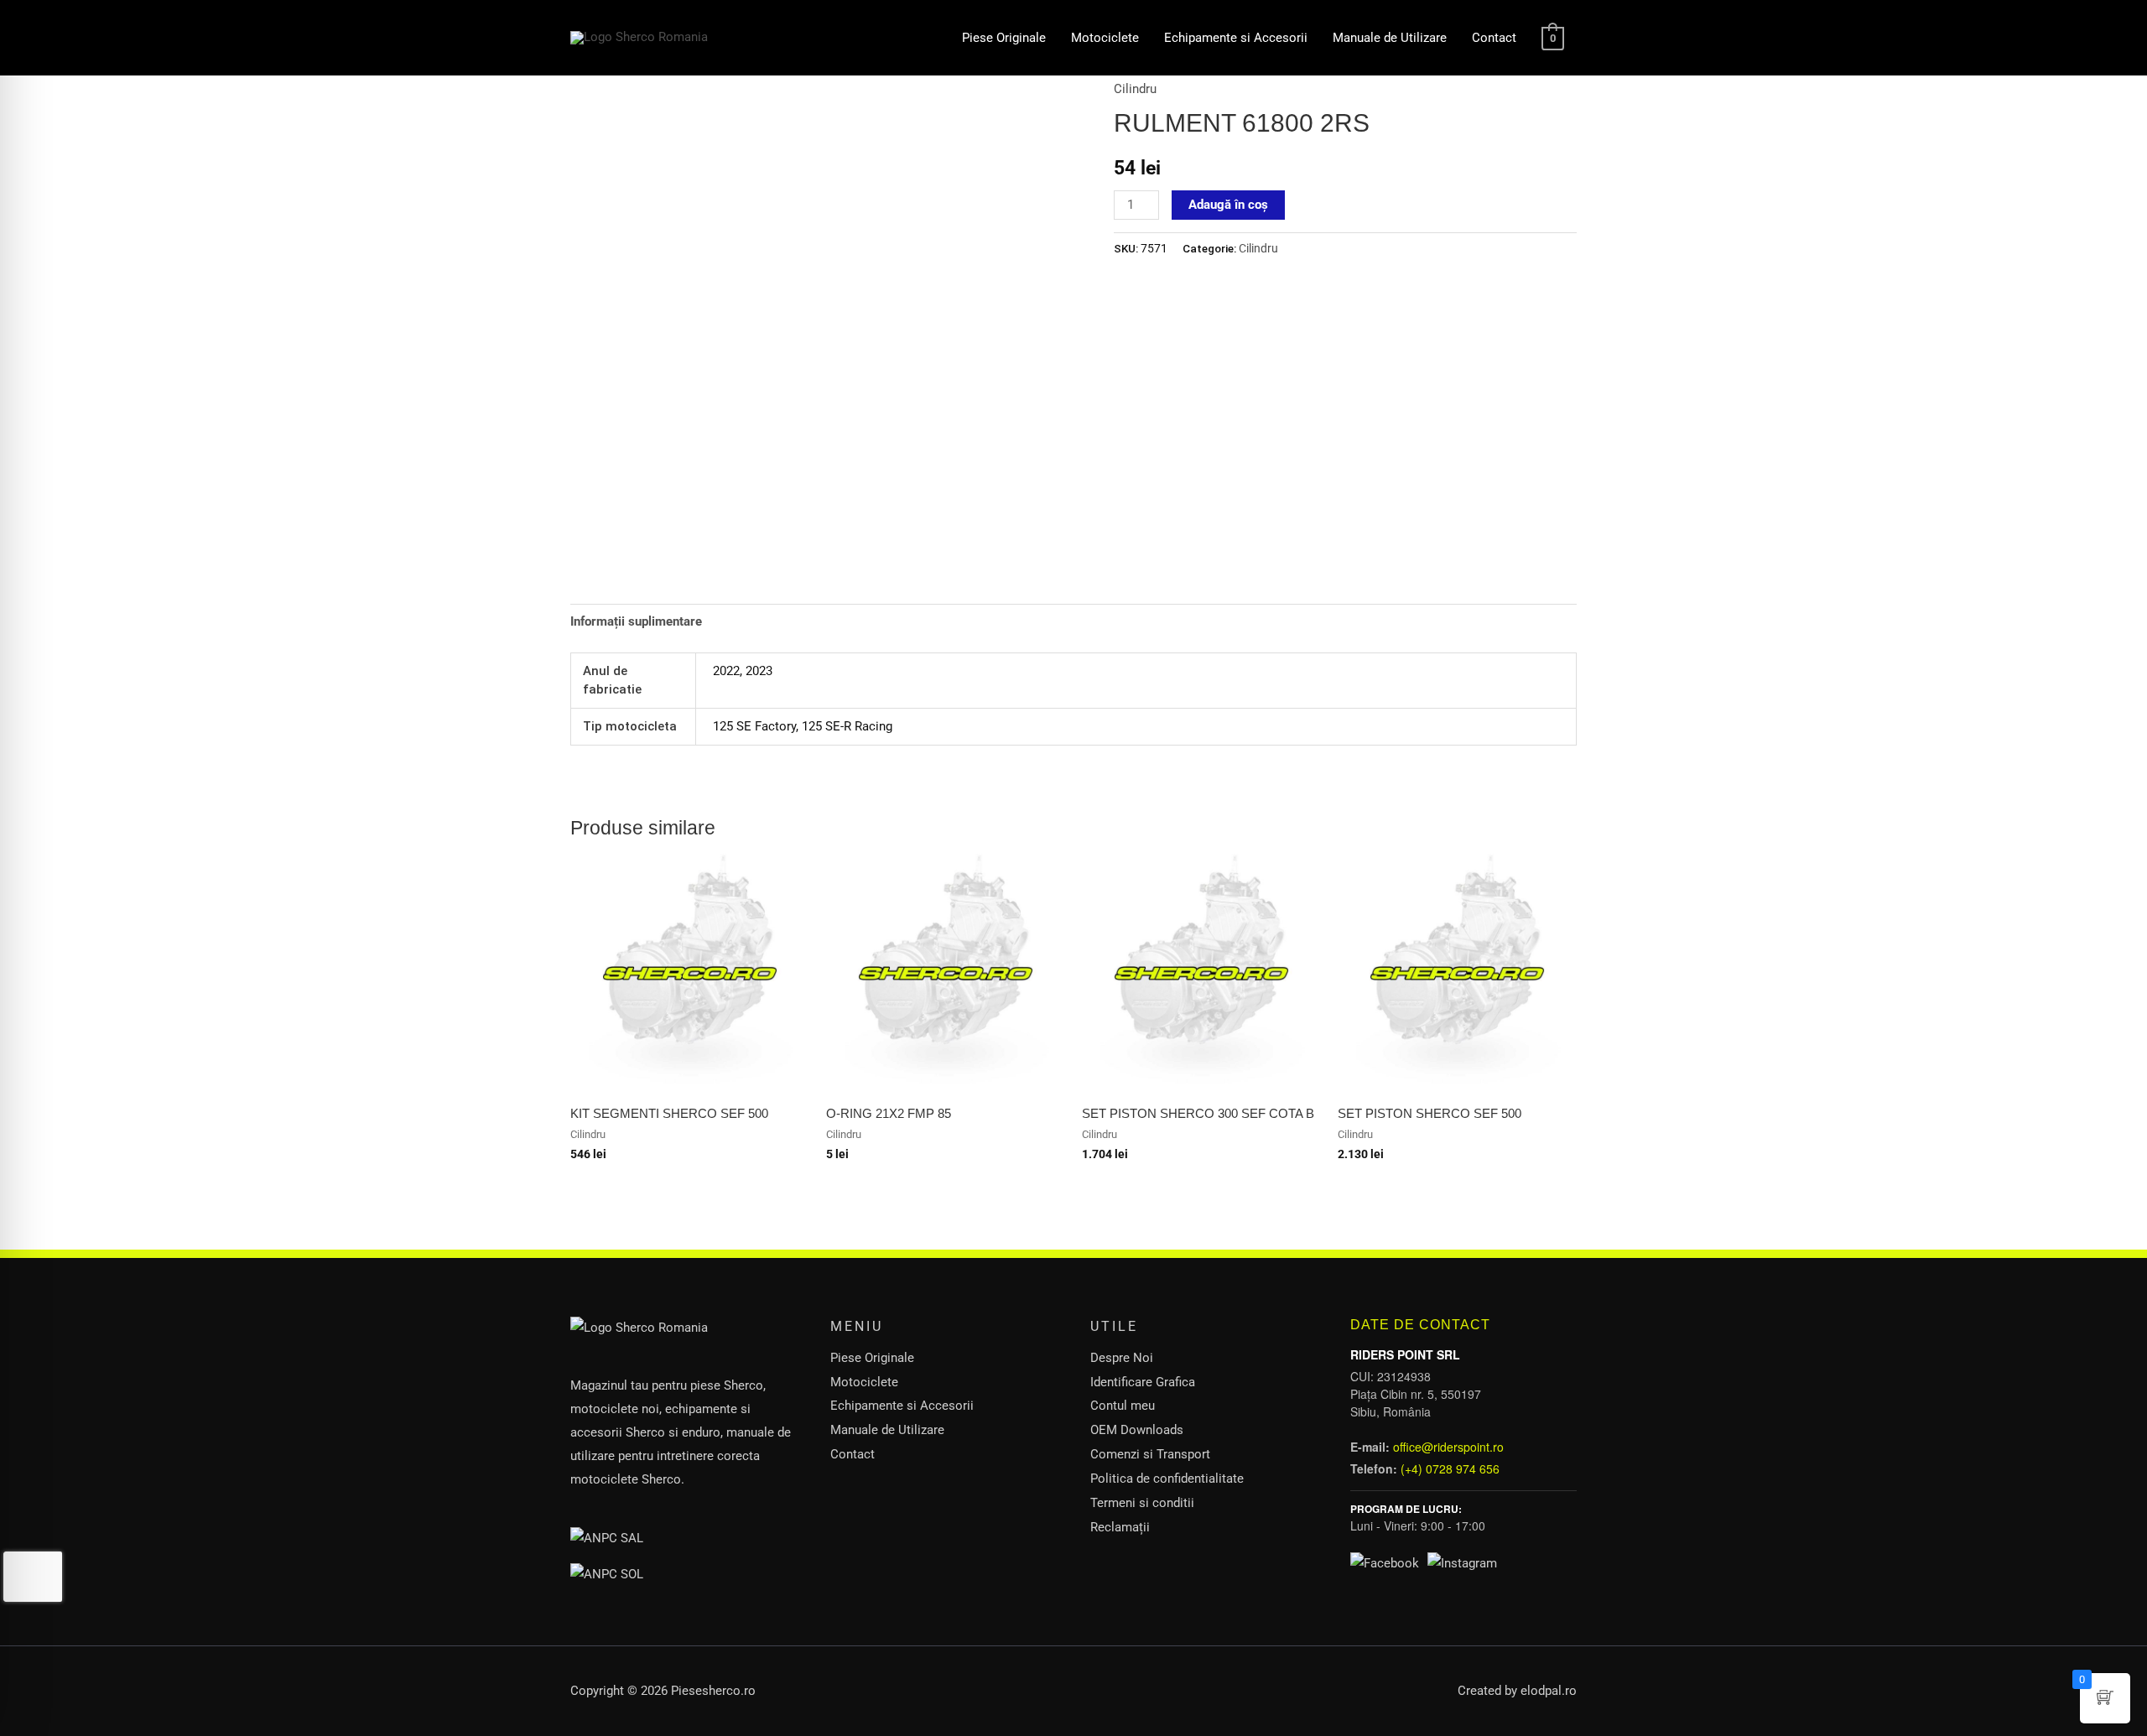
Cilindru (1135, 89)
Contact (1494, 38)
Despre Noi (1122, 1358)
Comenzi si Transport (1150, 1454)
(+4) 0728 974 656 (1450, 1468)
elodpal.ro (1549, 1691)
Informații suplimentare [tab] (636, 621)
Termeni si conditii (1142, 1503)
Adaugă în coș (1228, 205)
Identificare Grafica (1143, 1382)
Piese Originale (1004, 38)
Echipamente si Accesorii (1236, 38)
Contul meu (1123, 1406)
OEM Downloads (1137, 1430)
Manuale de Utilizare (1390, 38)
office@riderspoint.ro (1448, 1447)
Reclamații (1120, 1527)
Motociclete (1105, 38)
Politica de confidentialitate (1167, 1479)
